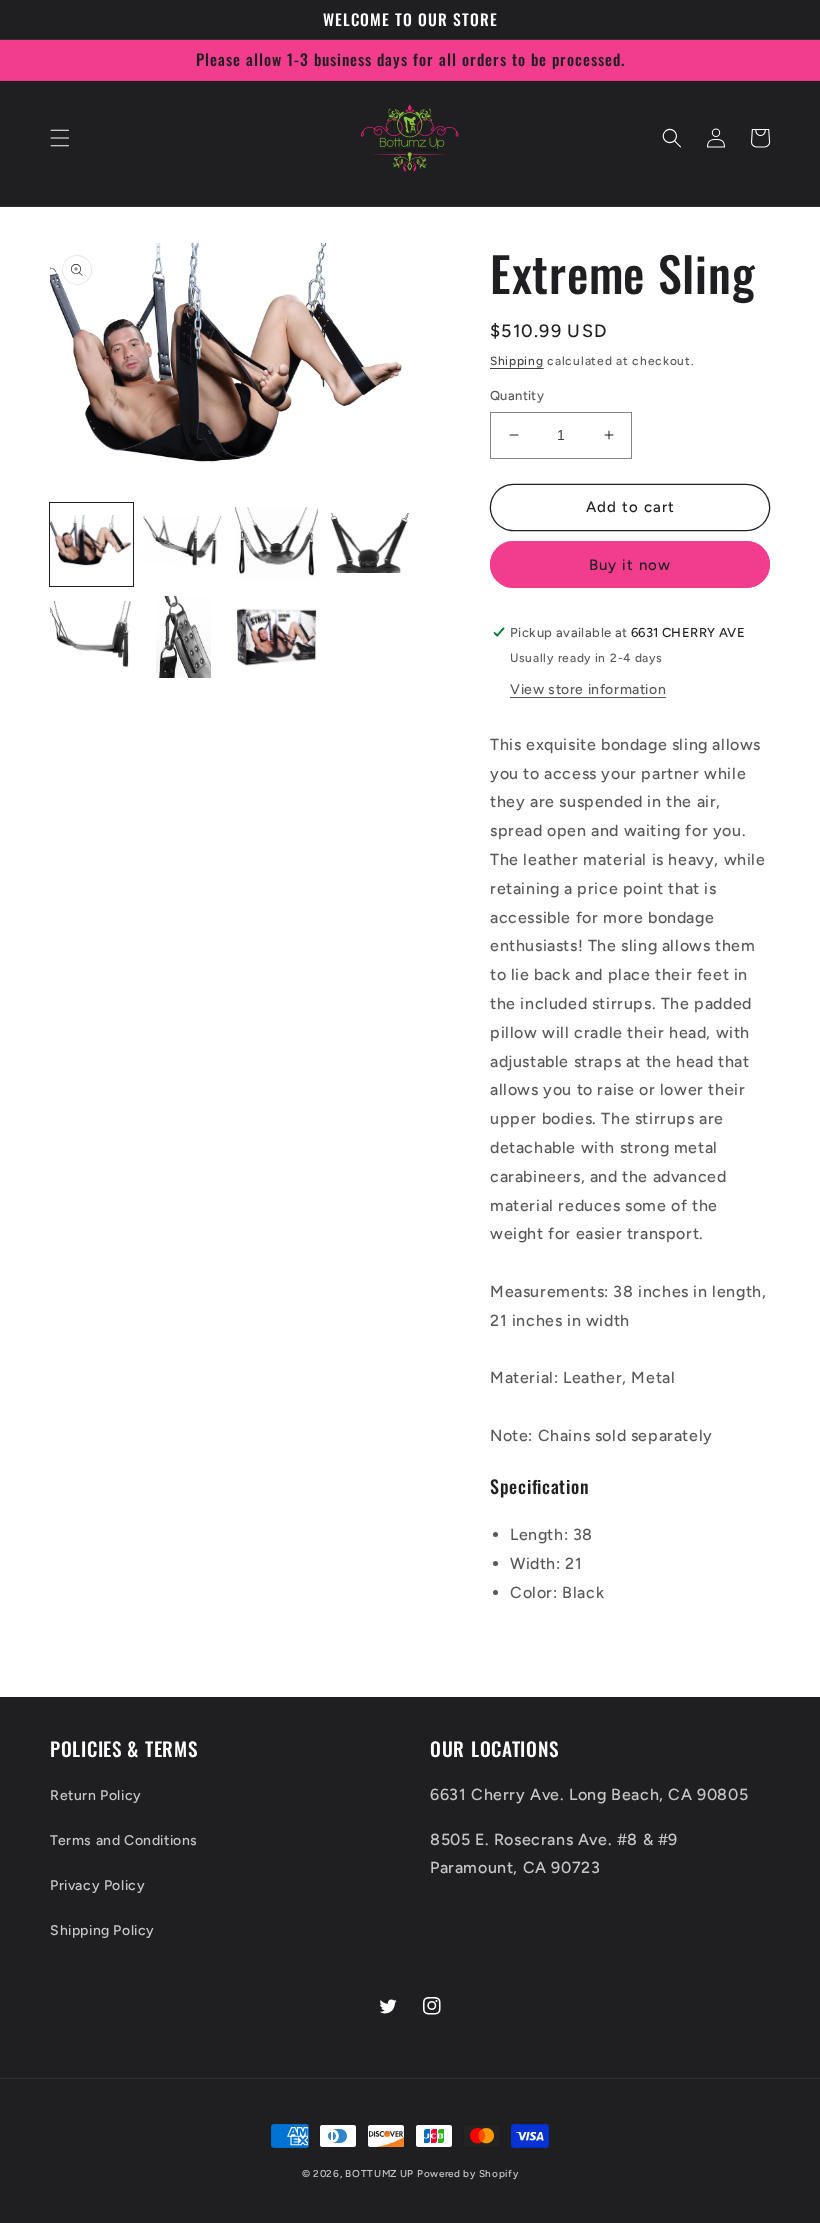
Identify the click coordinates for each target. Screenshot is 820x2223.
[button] (60, 138)
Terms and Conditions (124, 1840)
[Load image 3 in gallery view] (276, 544)
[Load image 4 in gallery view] (369, 544)
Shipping (517, 361)
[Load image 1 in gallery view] (91, 544)
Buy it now (630, 565)
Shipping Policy (102, 1930)
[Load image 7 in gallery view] (276, 637)
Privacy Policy (97, 1885)
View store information (588, 689)
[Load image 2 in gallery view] (184, 544)
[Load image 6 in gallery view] (184, 637)
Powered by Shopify (468, 2173)
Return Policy (96, 1795)
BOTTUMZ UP (381, 2173)
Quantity (517, 395)
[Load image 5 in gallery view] (91, 637)
